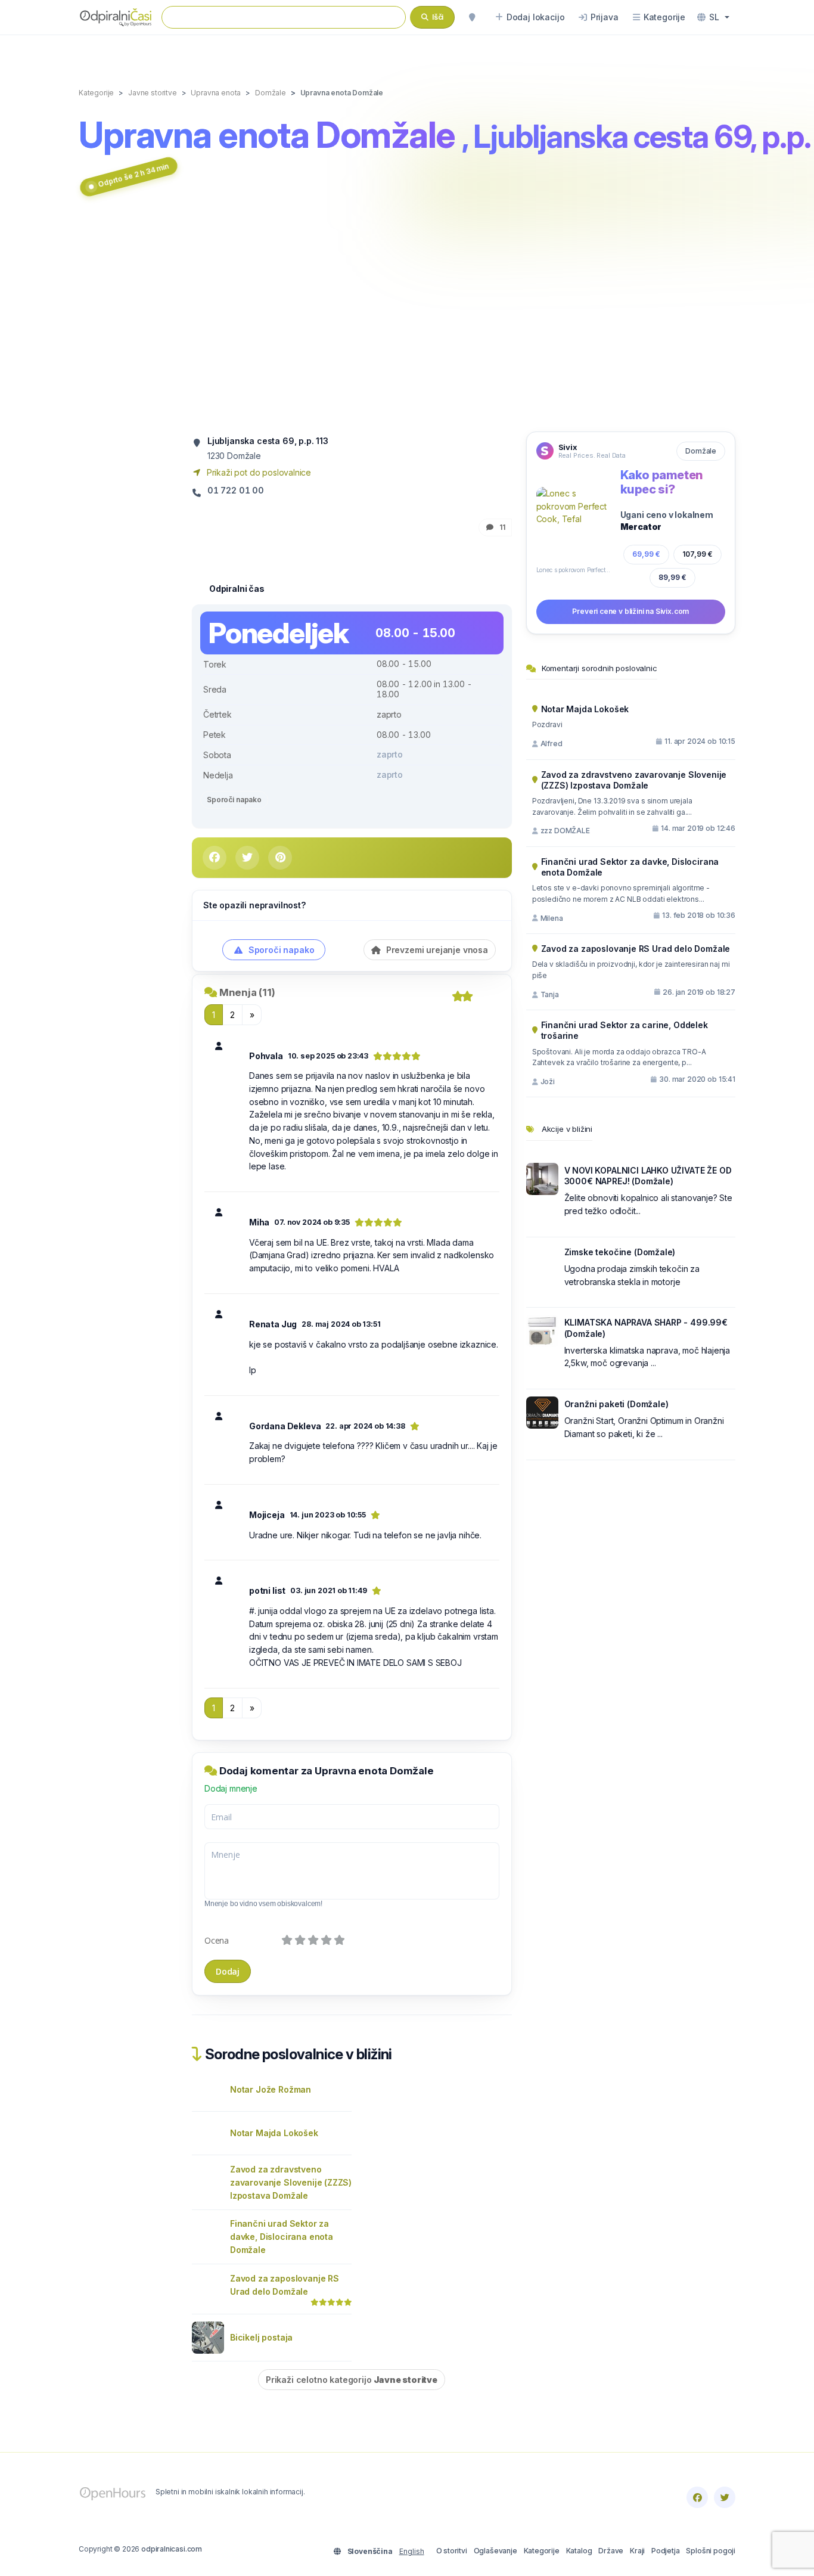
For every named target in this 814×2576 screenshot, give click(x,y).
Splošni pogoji (711, 2551)
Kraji (637, 2551)
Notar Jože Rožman (271, 2089)
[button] (713, 17)
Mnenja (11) (247, 992)
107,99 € (698, 554)
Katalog (579, 2551)
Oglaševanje (495, 2551)
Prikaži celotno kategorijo (352, 2380)
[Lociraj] (472, 17)
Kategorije (542, 2551)
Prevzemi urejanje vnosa (436, 950)
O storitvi (452, 2551)
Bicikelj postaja (261, 2337)
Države (611, 2551)
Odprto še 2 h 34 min (133, 175)
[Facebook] (697, 2497)
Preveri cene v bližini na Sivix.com (630, 611)
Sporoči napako (234, 800)
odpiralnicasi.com (172, 2549)
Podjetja (666, 2551)
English (412, 2551)
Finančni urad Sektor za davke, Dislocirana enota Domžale (282, 2237)
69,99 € (646, 554)
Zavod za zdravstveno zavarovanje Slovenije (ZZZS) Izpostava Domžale (291, 2182)
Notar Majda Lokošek (274, 2133)
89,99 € (672, 577)
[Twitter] (725, 2497)
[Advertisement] (407, 318)
